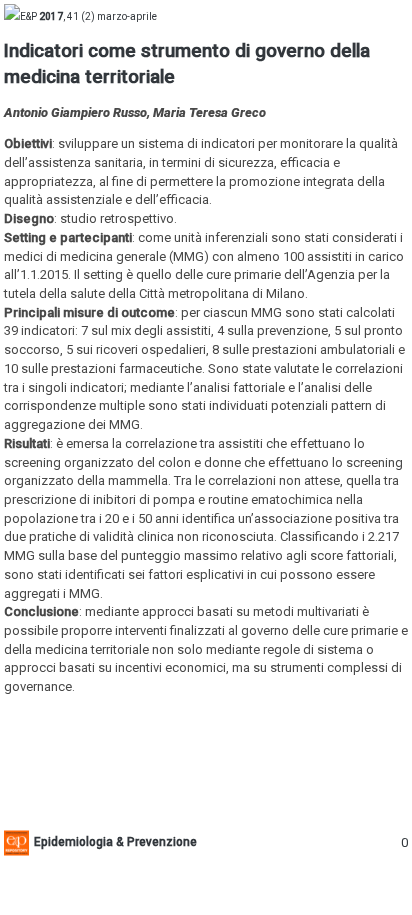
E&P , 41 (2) (88, 16)
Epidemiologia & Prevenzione (115, 842)
